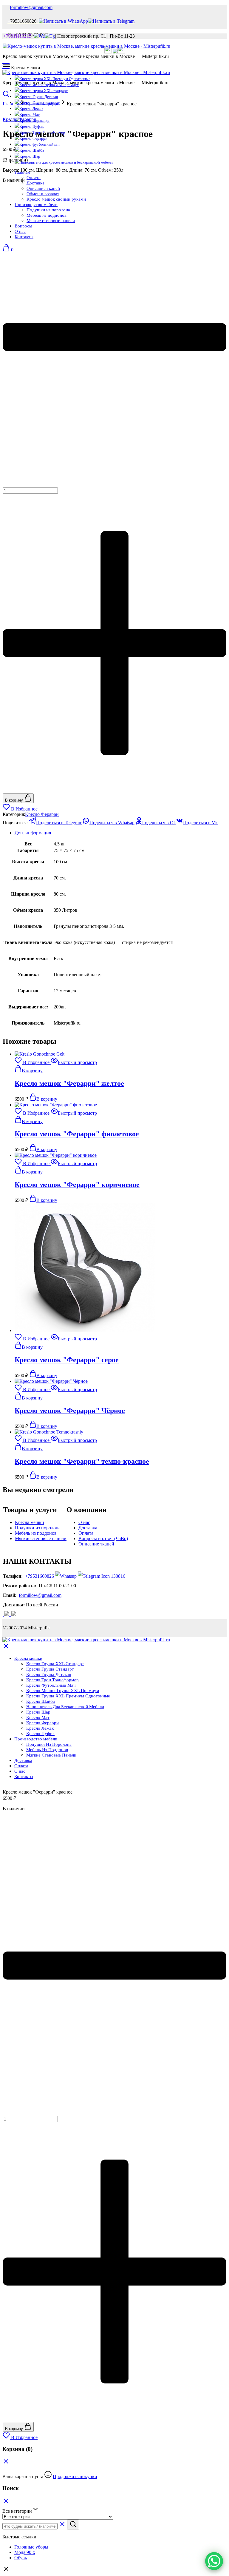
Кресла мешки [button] (28, 1658)
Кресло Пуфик (31, 126)
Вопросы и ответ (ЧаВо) (103, 1538)
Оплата (34, 178)
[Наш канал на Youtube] (11, 1614)
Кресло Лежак (40, 1728)
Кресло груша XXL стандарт (44, 91)
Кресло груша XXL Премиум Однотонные (55, 79)
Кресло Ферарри (43, 104)
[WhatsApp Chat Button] (214, 2561)
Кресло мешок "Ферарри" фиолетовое (77, 1134)
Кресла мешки (30, 1522)
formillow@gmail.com (31, 7)
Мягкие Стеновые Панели (51, 1755)
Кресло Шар (30, 156)
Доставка (35, 183)
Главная (11, 104)
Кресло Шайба (32, 150)
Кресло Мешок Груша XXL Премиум (63, 1691)
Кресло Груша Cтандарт (50, 1669)
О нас (84, 1522)
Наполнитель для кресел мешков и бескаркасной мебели (66, 162)
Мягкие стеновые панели (41, 1538)
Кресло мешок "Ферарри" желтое (69, 1083)
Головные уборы (31, 2547)
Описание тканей (96, 1544)
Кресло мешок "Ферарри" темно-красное (82, 1461)
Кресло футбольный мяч (40, 144)
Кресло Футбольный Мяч (51, 1685)
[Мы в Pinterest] (121, 52)
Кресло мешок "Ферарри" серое (67, 1360)
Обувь (21, 2558)
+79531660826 (40, 1576)
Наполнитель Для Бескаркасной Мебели (65, 1707)
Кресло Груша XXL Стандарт (55, 1664)
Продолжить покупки (75, 2476)
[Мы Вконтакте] (108, 52)
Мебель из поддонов (36, 1533)
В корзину (15, 800)
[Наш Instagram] (115, 52)
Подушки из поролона (38, 1528)
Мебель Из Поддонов (47, 1750)
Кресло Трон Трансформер (52, 1680)
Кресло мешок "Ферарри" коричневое (77, 1185)
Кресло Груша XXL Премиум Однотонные (68, 1696)
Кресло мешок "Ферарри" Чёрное (70, 1411)
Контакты (24, 1777)
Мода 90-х (25, 2552)
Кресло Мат (30, 114)
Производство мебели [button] (36, 1739)
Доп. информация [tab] (33, 833)
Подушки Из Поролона (49, 1744)
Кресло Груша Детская (39, 97)
